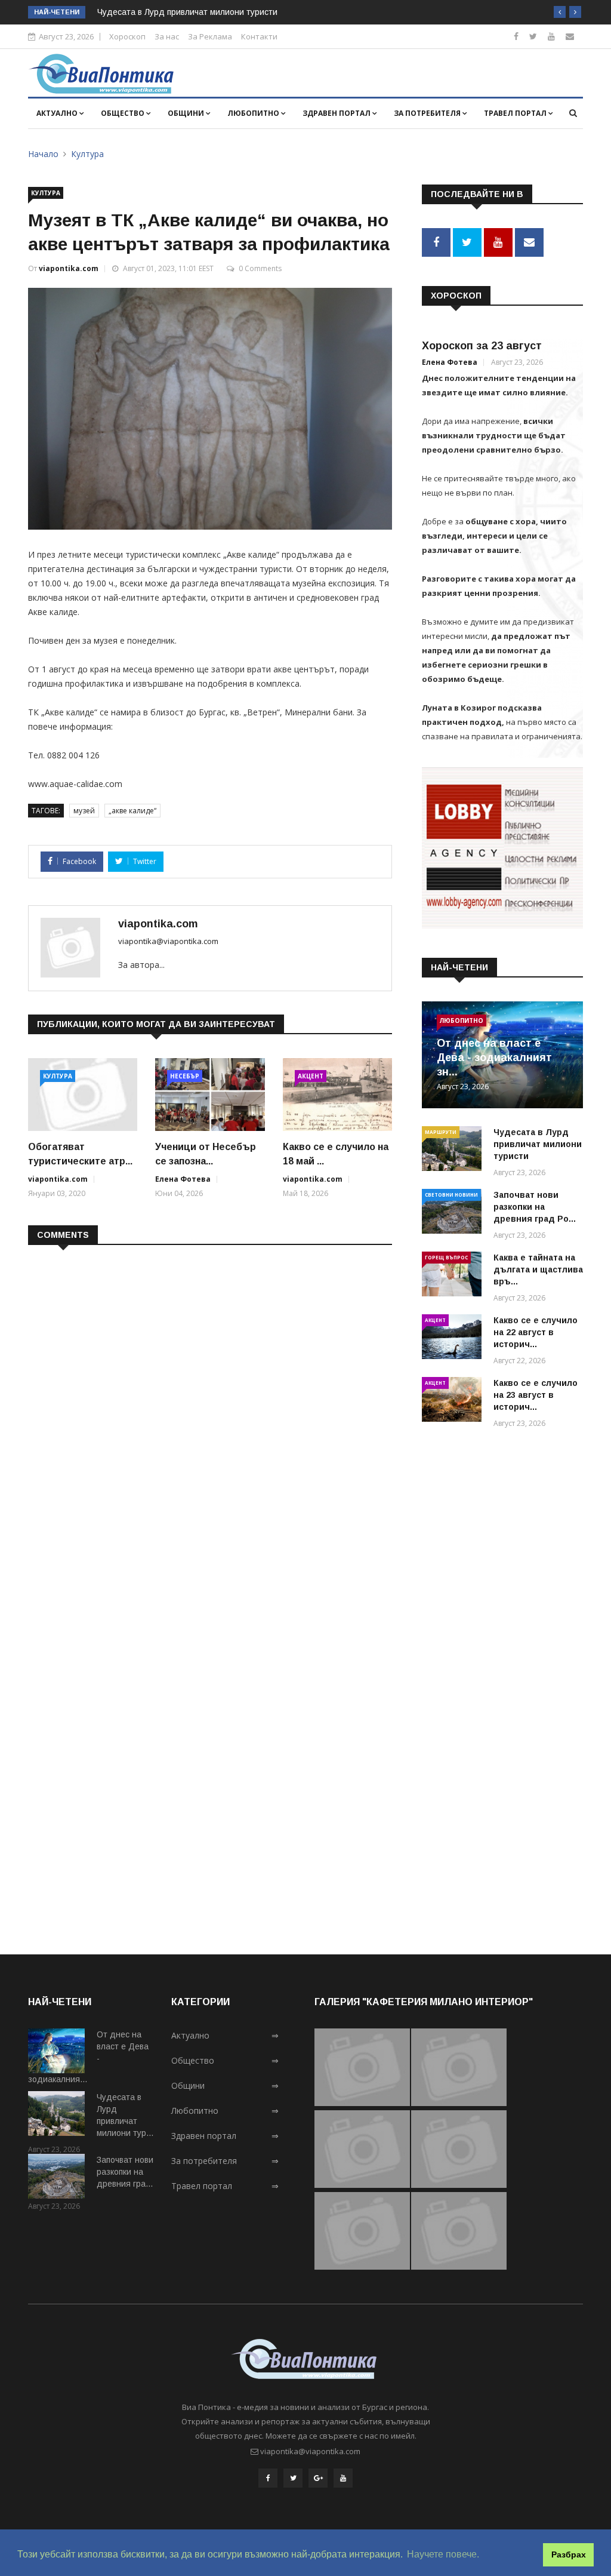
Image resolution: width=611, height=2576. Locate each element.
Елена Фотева (183, 1179)
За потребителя (428, 113)
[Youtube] (551, 36)
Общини (187, 113)
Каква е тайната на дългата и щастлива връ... (538, 1269)
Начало (43, 154)
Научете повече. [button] (443, 2554)
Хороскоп (127, 36)
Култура (87, 154)
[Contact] (570, 36)
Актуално (58, 113)
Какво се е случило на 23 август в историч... (536, 1395)
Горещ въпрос (446, 1257)
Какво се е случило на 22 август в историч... (536, 1332)
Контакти (259, 36)
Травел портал (516, 113)
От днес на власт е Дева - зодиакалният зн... (494, 1058)
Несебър (185, 1076)
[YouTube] (343, 2478)
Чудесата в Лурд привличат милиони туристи (187, 12)
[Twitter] (533, 36)
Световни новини (451, 1195)
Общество (124, 113)
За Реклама (210, 36)
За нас (167, 36)
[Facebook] (516, 36)
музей (84, 811)
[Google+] (318, 2478)
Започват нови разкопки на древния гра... (125, 2172)
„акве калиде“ (132, 811)
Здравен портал (337, 113)
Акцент (311, 1076)
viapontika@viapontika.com (168, 941)
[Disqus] (210, 1409)
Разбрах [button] (569, 2555)
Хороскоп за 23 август (482, 346)
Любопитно (254, 113)
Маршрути (441, 1132)
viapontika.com (69, 268)
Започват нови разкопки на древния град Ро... (535, 1207)
